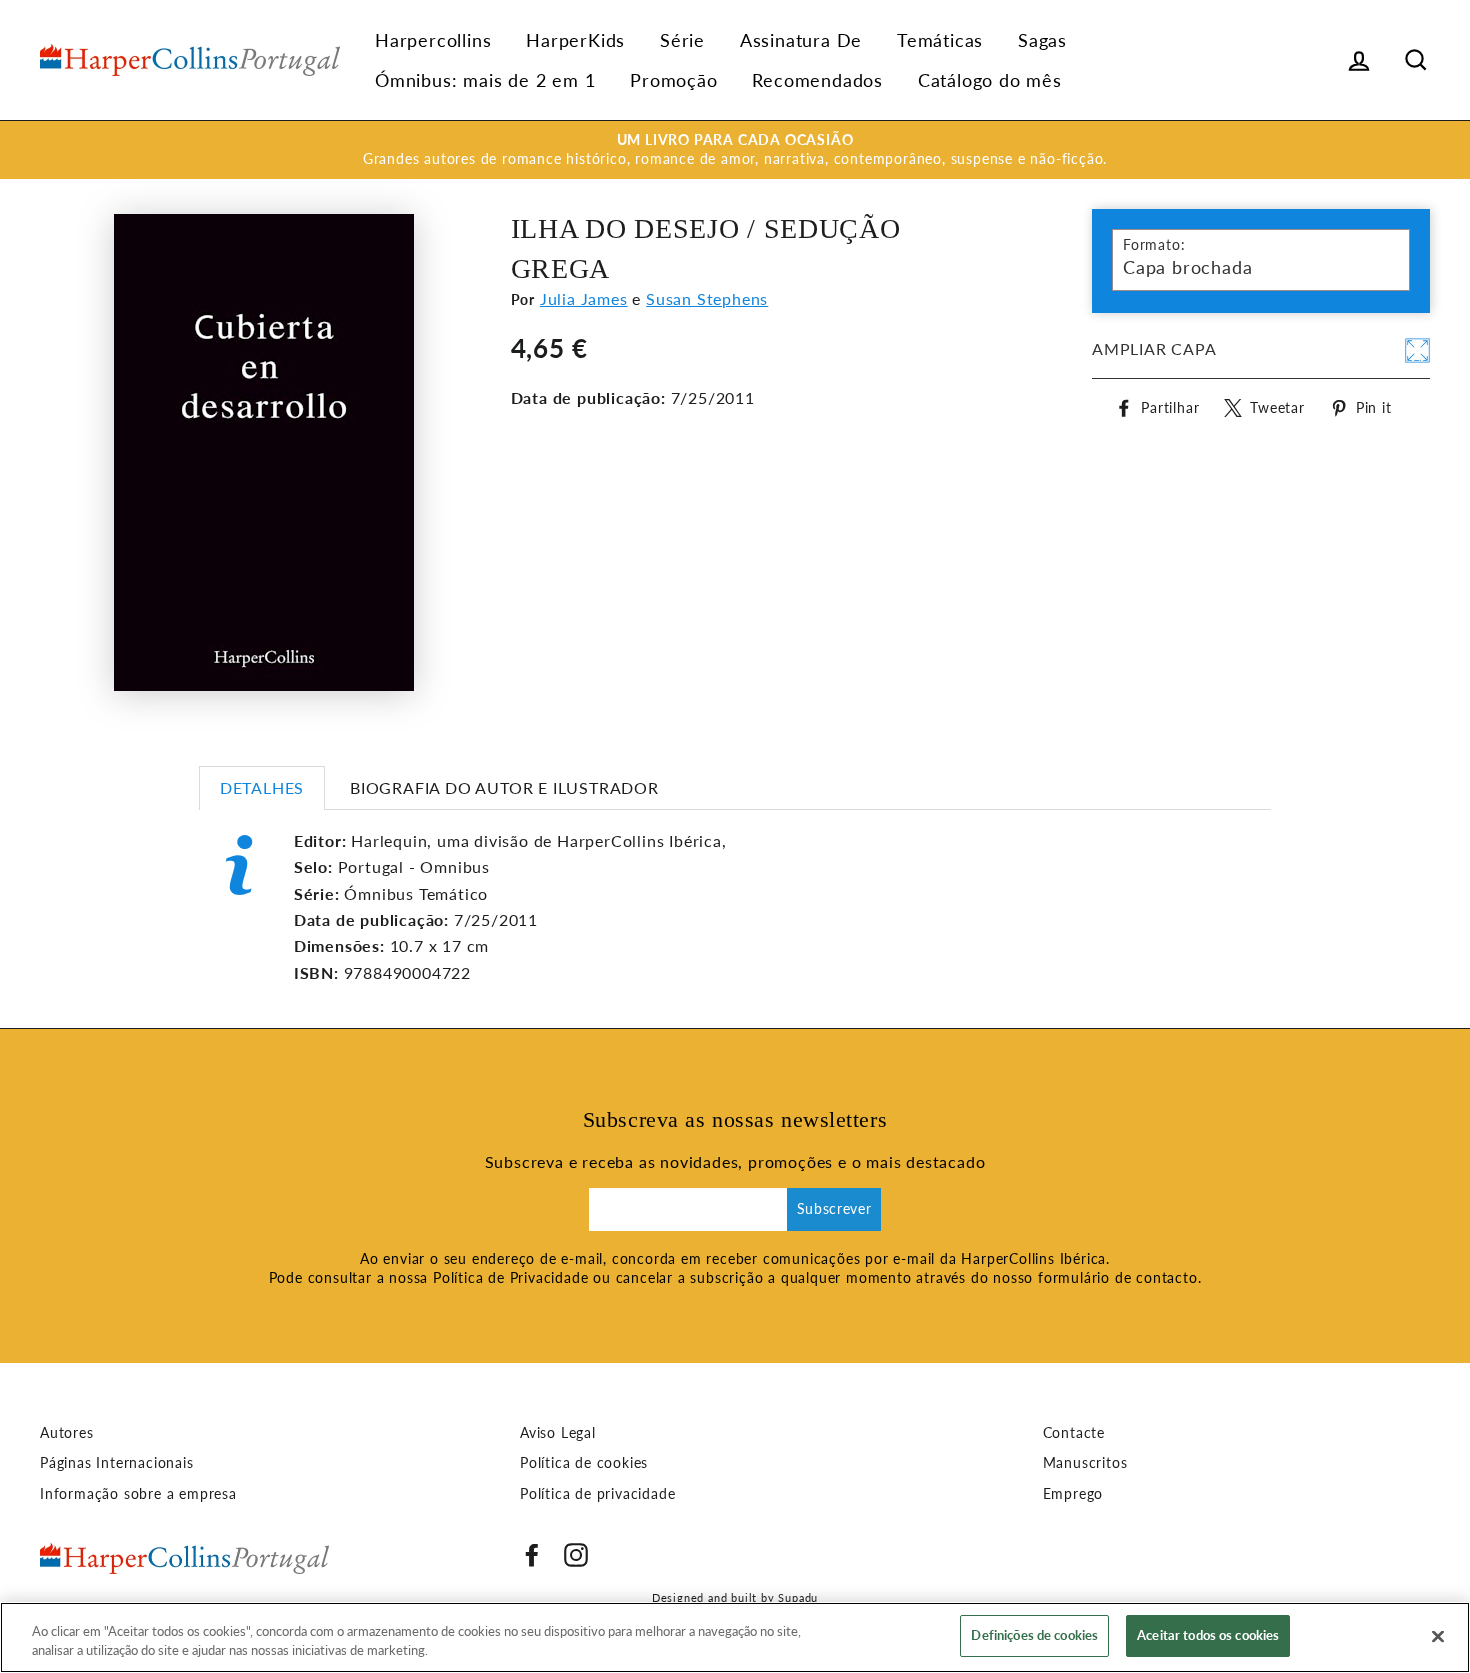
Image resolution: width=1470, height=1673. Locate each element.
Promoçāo (673, 80)
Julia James (584, 298)
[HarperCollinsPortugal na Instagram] (576, 1555)
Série (682, 40)
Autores (67, 1433)
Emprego (1073, 1494)
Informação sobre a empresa (138, 1494)
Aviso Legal (558, 1433)
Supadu (798, 1597)
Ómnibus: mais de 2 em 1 (485, 80)
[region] (735, 1637)
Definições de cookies (1034, 1635)
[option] (735, 150)
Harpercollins (433, 40)
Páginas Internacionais (117, 1463)
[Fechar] (1438, 1636)
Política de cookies (584, 1463)
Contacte (1074, 1433)
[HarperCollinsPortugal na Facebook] (532, 1555)
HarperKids (575, 40)
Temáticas (940, 40)
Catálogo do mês (990, 80)
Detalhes (262, 787)
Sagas (1042, 40)
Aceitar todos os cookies (1208, 1635)
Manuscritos (1085, 1463)
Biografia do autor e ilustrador (504, 787)
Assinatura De (801, 40)
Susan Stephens (707, 298)
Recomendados (817, 80)
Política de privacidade (597, 1494)
